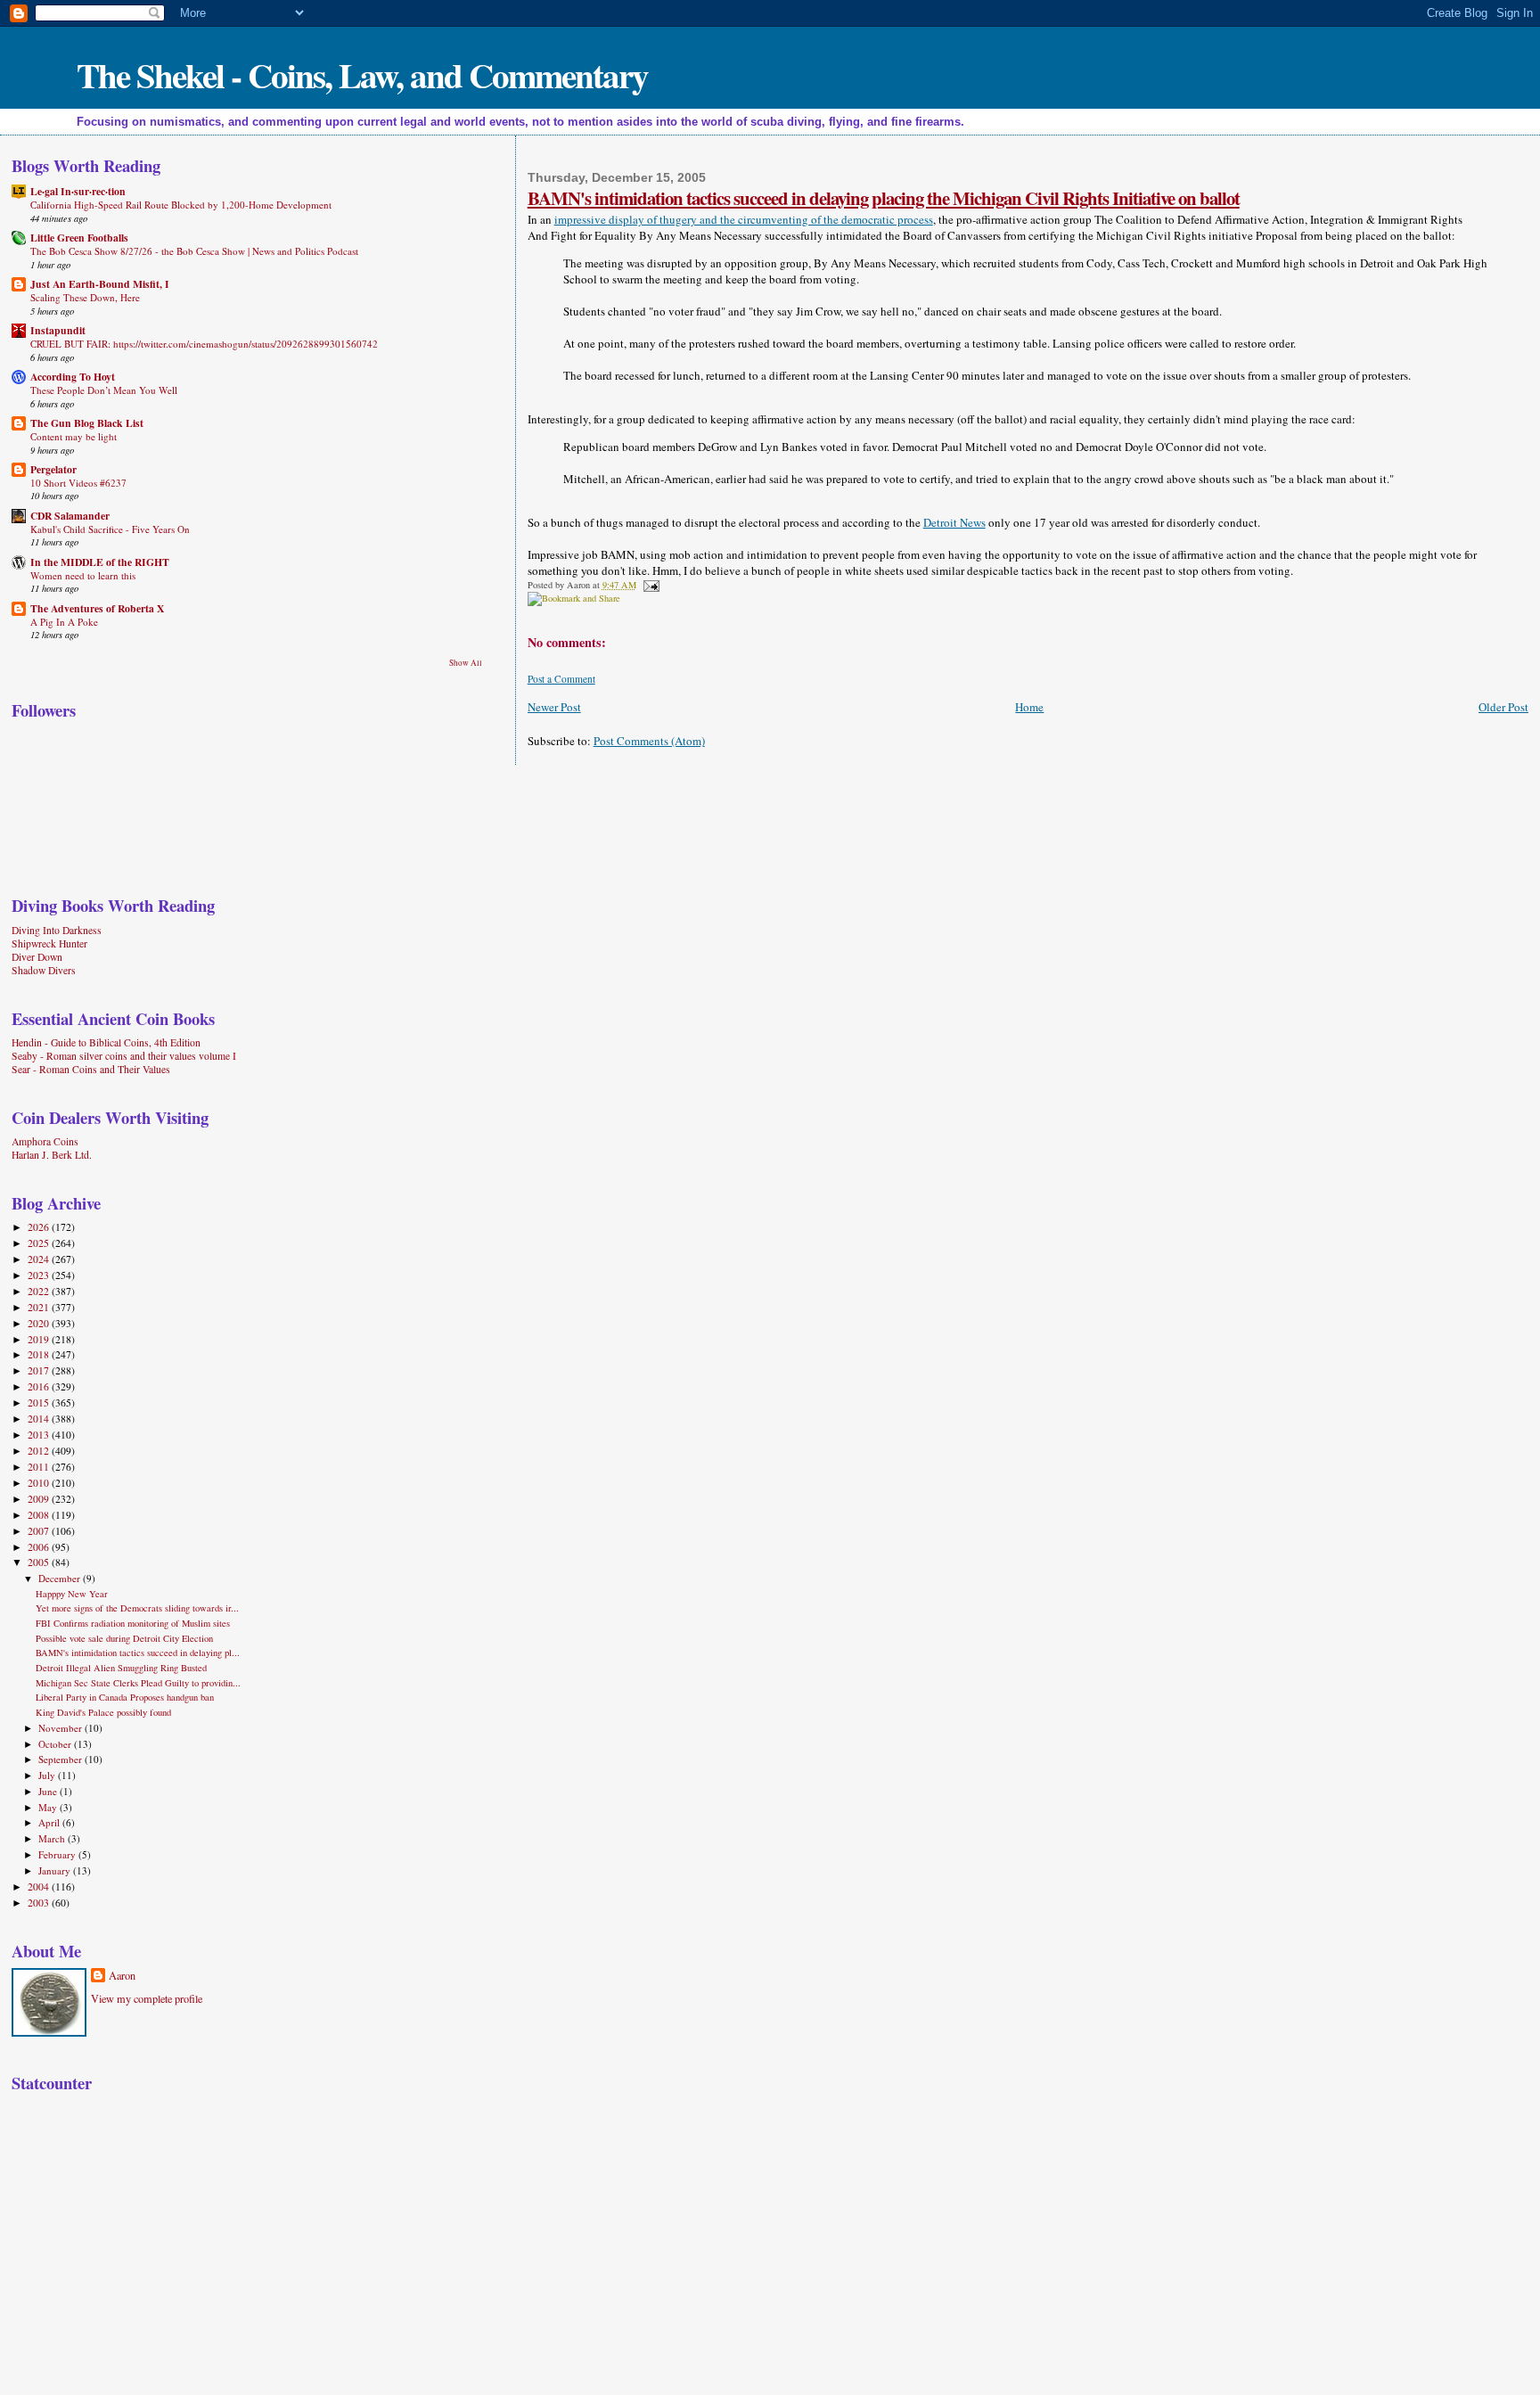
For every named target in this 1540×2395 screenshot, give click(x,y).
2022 (40, 1291)
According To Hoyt (73, 377)
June (49, 1791)
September (61, 1759)
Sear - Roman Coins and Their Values (91, 1069)
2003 (40, 1903)
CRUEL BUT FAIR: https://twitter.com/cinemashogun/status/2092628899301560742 (204, 344)
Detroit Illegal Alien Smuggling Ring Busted (121, 1668)
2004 (40, 1886)
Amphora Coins (45, 1141)
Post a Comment (561, 679)
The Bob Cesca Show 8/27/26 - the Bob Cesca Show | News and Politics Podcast (194, 251)
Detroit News (954, 522)
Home (1029, 707)
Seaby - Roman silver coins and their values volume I (124, 1056)
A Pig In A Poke (64, 622)
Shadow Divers (44, 970)
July (48, 1775)
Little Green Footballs (79, 238)
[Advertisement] (123, 2235)
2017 (40, 1370)
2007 (40, 1531)
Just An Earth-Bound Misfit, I (100, 284)
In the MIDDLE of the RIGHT (100, 562)
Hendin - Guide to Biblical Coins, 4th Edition (106, 1042)
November (61, 1728)
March (53, 1838)
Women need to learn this (83, 575)
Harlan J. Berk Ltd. (52, 1155)
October (56, 1744)
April (50, 1822)
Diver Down (37, 957)
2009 (40, 1499)
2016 (40, 1386)
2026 (40, 1227)
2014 (40, 1419)
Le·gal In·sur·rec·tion (78, 191)
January (56, 1870)
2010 (40, 1483)
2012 (40, 1451)
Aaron (122, 1975)
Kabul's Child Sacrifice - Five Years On (110, 529)
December (61, 1578)
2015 (40, 1403)
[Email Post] (649, 585)
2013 (40, 1435)
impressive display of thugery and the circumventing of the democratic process (744, 219)
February (58, 1854)
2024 (40, 1259)
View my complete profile (147, 1998)
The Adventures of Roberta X (97, 608)
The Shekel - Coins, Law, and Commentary (362, 74)
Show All (466, 663)
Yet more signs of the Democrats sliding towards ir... (137, 1608)
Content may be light (74, 436)
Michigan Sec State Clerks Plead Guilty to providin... (138, 1683)
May (49, 1807)
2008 (40, 1515)
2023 (40, 1275)
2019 (40, 1339)
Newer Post (554, 707)
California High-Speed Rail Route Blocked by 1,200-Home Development (181, 205)
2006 (40, 1547)
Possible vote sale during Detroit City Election (124, 1638)
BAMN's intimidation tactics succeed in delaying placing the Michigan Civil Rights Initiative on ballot (884, 198)
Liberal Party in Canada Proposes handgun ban (125, 1697)
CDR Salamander (70, 516)
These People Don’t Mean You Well (104, 390)
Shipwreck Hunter (49, 943)
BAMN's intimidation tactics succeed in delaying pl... (138, 1653)
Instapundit (58, 330)
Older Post (1503, 707)
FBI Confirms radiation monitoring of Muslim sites (133, 1623)
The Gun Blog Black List (87, 423)
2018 (40, 1354)
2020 (40, 1323)
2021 (40, 1307)
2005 (40, 1562)
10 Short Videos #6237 (78, 483)
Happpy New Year (72, 1594)
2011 (40, 1467)
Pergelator (53, 469)
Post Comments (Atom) (649, 741)
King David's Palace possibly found (103, 1712)
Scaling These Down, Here (85, 297)
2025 (40, 1243)
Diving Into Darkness (57, 930)
